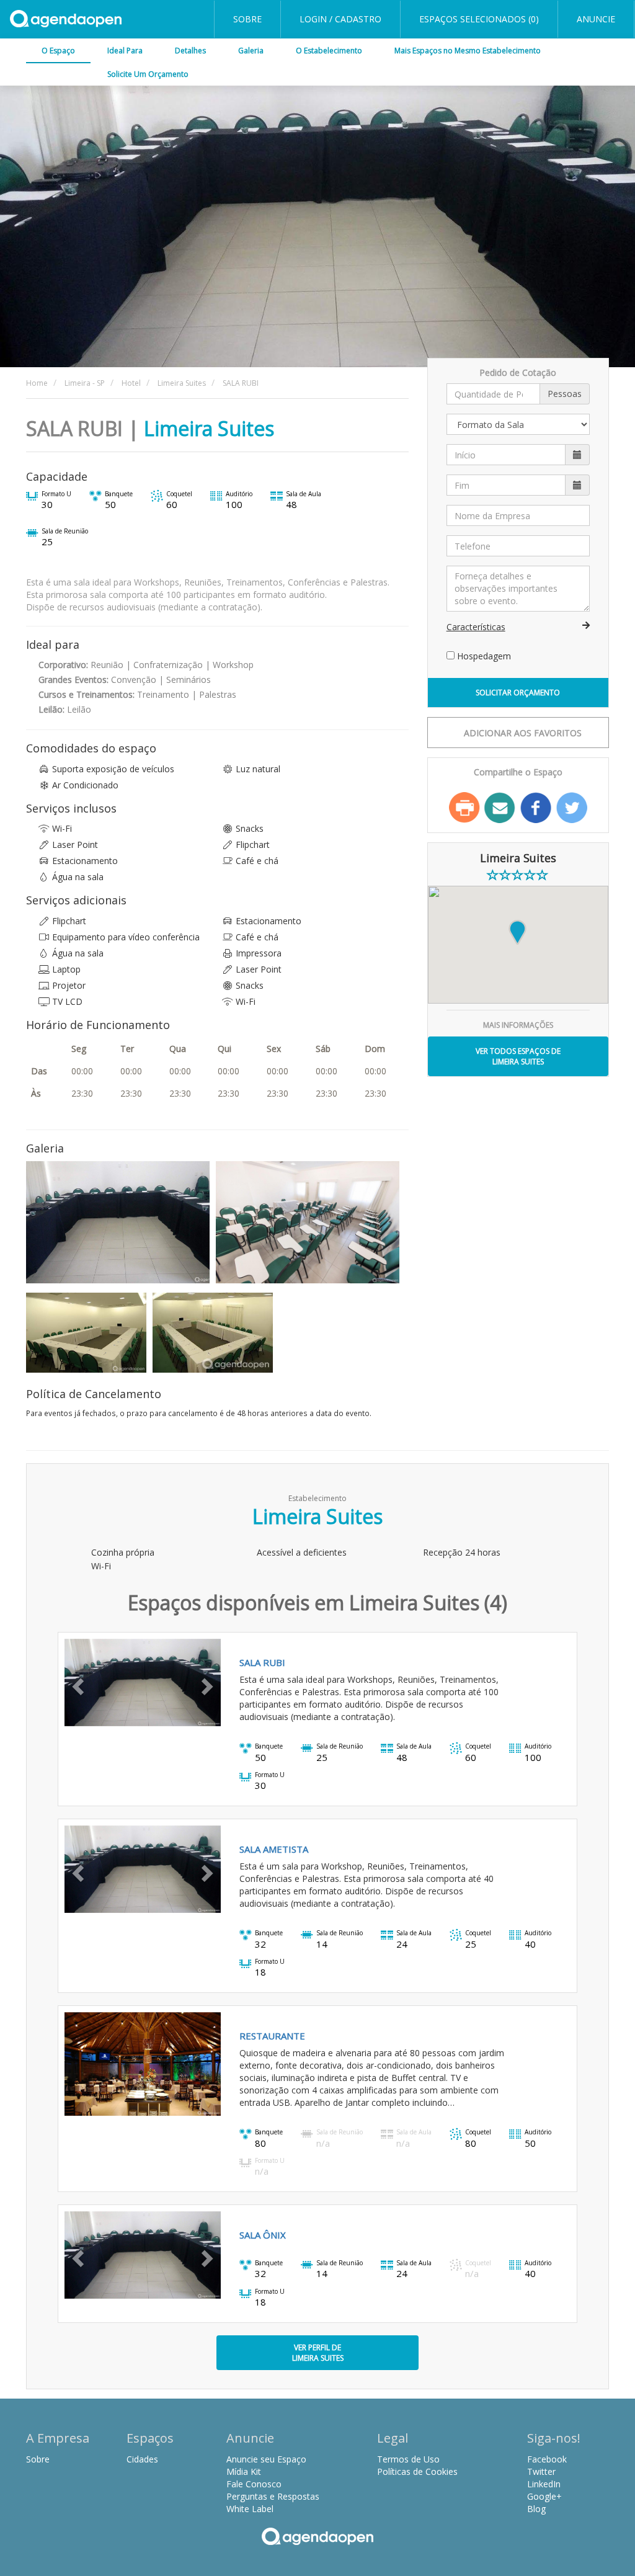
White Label (250, 2509)
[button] (76, 1682)
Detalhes (190, 51)
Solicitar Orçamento (518, 693)
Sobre (247, 19)
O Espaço (58, 51)
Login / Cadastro (340, 19)
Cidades (142, 2459)
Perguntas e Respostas (273, 2496)
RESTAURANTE (272, 2036)
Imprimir (464, 808)
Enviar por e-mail (500, 808)
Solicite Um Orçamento (148, 74)
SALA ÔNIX (263, 2235)
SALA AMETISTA (274, 1849)
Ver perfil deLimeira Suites (318, 2353)
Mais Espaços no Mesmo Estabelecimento (468, 51)
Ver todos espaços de (518, 1056)
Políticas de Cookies (417, 2471)
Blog (536, 2509)
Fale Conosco (254, 2484)
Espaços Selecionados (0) (479, 19)
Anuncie (596, 19)
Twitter (572, 808)
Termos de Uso (408, 2459)
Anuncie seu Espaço (266, 2459)
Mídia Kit (244, 2471)
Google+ (544, 2496)
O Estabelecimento (329, 51)
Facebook (536, 808)
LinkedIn (544, 2484)
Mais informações (518, 1025)
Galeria (251, 51)
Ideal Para (125, 51)
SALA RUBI (262, 1662)
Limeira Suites (209, 428)
